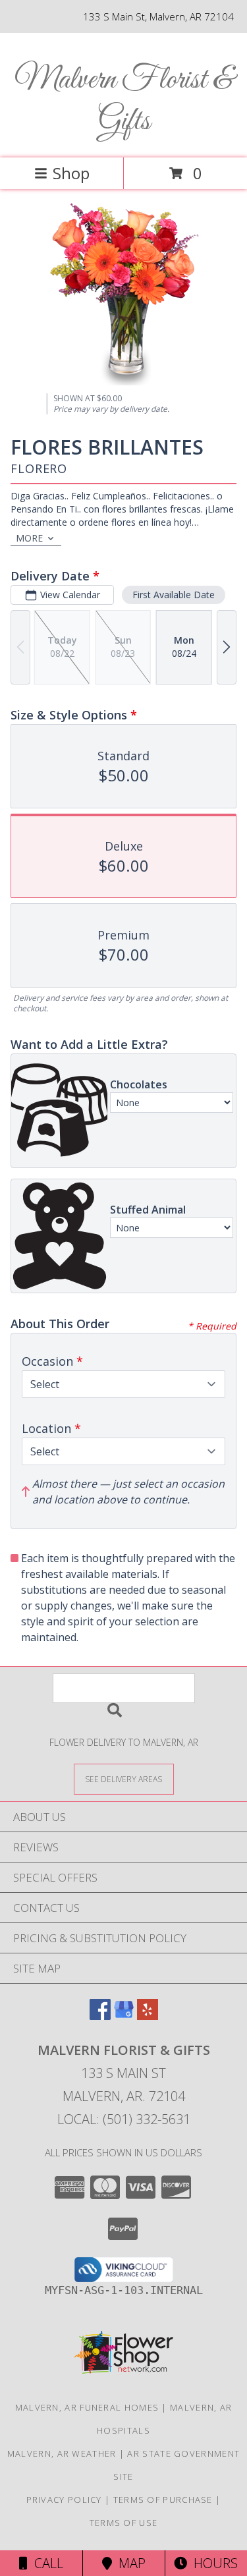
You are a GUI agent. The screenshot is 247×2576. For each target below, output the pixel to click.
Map (129, 2563)
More (29, 538)
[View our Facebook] (100, 2016)
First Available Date (174, 595)
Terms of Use (124, 2523)
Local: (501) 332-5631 (124, 2119)
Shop (71, 173)
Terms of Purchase (163, 2500)
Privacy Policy (64, 2500)
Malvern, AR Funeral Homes (87, 2407)
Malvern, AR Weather (62, 2453)
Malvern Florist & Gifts (124, 101)
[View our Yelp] (148, 2016)
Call (45, 2563)
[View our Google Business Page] (124, 2016)
